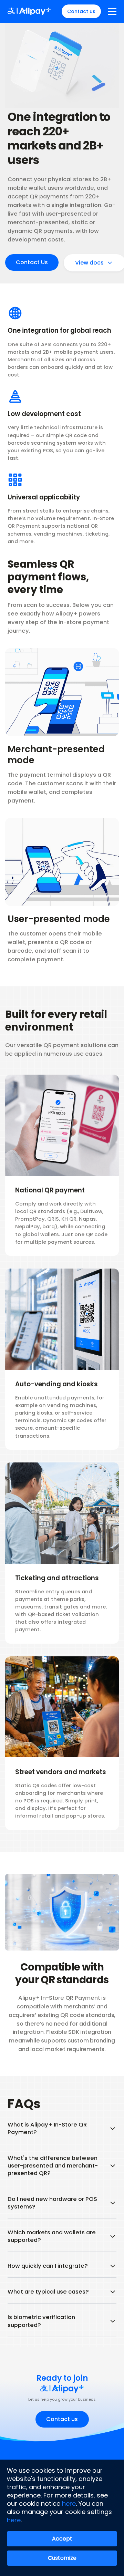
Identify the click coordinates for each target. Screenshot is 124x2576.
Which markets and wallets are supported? (52, 2236)
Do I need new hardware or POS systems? (52, 2203)
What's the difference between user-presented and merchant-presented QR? (53, 2166)
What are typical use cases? (48, 2292)
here (69, 2503)
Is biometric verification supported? (41, 2321)
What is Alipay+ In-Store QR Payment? (47, 2129)
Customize (62, 2558)
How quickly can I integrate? (48, 2266)
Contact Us (32, 262)
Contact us (81, 11)
